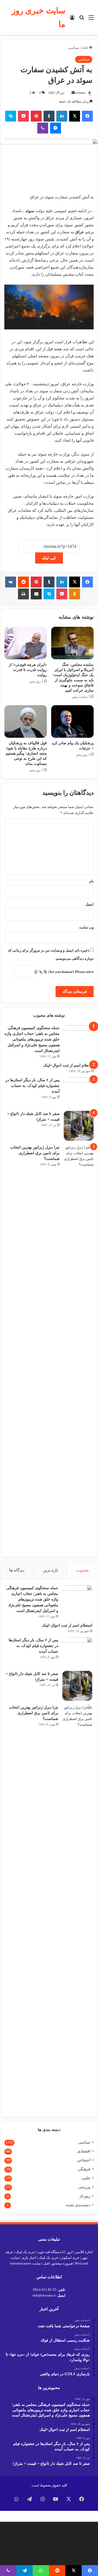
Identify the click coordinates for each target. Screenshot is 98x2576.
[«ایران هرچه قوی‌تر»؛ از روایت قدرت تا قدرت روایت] (26, 643)
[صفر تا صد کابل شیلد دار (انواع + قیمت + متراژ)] (79, 1126)
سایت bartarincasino (26, 2263)
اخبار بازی (29, 2258)
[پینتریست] (36, 116)
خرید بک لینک (25, 2252)
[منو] (91, 19)
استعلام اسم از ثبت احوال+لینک (68, 1065)
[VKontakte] (11, 582)
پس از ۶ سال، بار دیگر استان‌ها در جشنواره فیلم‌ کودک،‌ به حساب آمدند (33, 1086)
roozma (80, 93)
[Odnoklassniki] (75, 594)
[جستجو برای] (82, 19)
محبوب (83, 1570)
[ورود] (72, 19)
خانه (85, 48)
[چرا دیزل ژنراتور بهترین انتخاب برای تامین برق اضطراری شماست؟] (79, 1348)
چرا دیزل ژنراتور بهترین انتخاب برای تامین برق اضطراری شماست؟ (35, 1153)
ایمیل (90, 904)
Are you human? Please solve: (70, 972)
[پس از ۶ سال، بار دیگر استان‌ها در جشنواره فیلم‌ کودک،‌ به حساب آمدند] (79, 1092)
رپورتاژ (85, 2196)
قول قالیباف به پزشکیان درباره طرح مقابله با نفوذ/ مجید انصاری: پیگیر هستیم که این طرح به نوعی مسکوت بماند (26, 753)
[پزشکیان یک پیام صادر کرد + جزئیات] (72, 721)
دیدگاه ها (17, 1570)
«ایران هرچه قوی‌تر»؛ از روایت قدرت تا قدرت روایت (28, 670)
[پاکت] (23, 116)
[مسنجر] (56, 128)
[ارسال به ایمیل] (73, 93)
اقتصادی (84, 2151)
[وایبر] (43, 128)
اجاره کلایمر (84, 2252)
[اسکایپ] (11, 116)
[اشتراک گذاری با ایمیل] (36, 594)
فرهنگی (84, 2169)
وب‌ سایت (86, 927)
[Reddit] (23, 582)
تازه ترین (50, 1570)
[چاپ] (23, 594)
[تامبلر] (49, 116)
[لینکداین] (62, 116)
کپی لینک (49, 558)
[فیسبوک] (87, 116)
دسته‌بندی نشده (78, 2205)
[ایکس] (75, 116)
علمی (86, 2178)
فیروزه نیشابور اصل (58, 2263)
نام (91, 881)
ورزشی (84, 2187)
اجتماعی (84, 2160)
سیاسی (74, 48)
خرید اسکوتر (70, 2258)
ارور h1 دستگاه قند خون (55, 2252)
